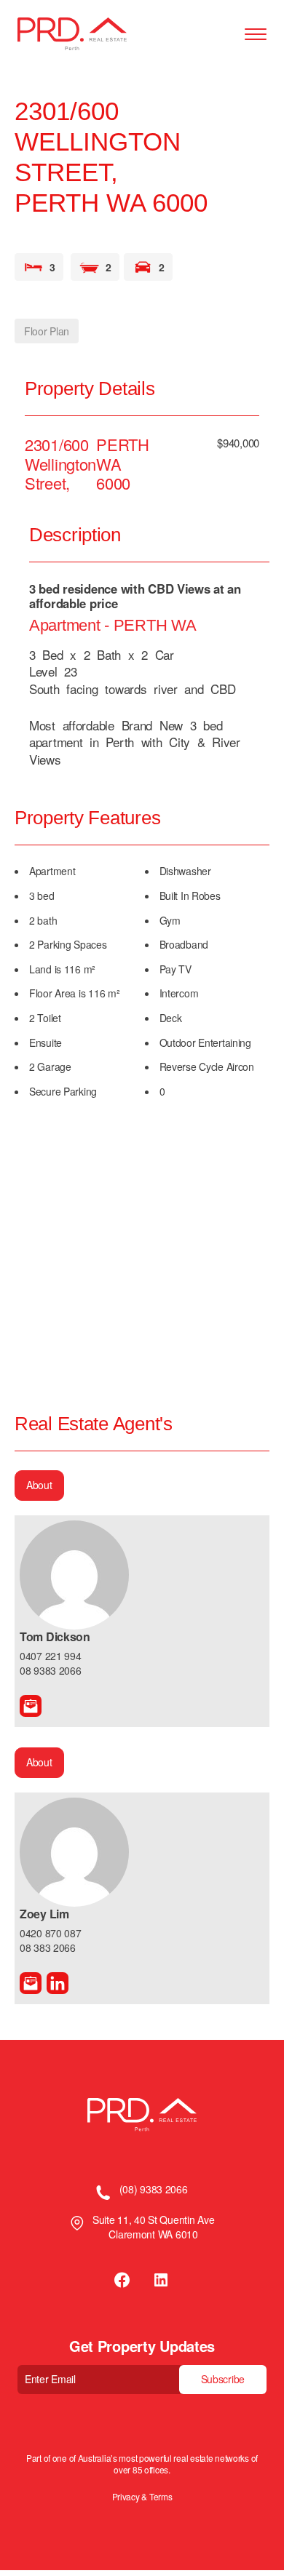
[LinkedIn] (161, 2280)
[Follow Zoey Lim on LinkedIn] (58, 1983)
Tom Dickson (55, 1636)
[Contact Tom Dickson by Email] (31, 1706)
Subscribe (223, 2379)
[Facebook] (123, 2280)
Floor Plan (47, 331)
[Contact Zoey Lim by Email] (31, 1983)
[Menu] (256, 35)
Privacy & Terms (142, 2497)
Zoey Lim (44, 1914)
